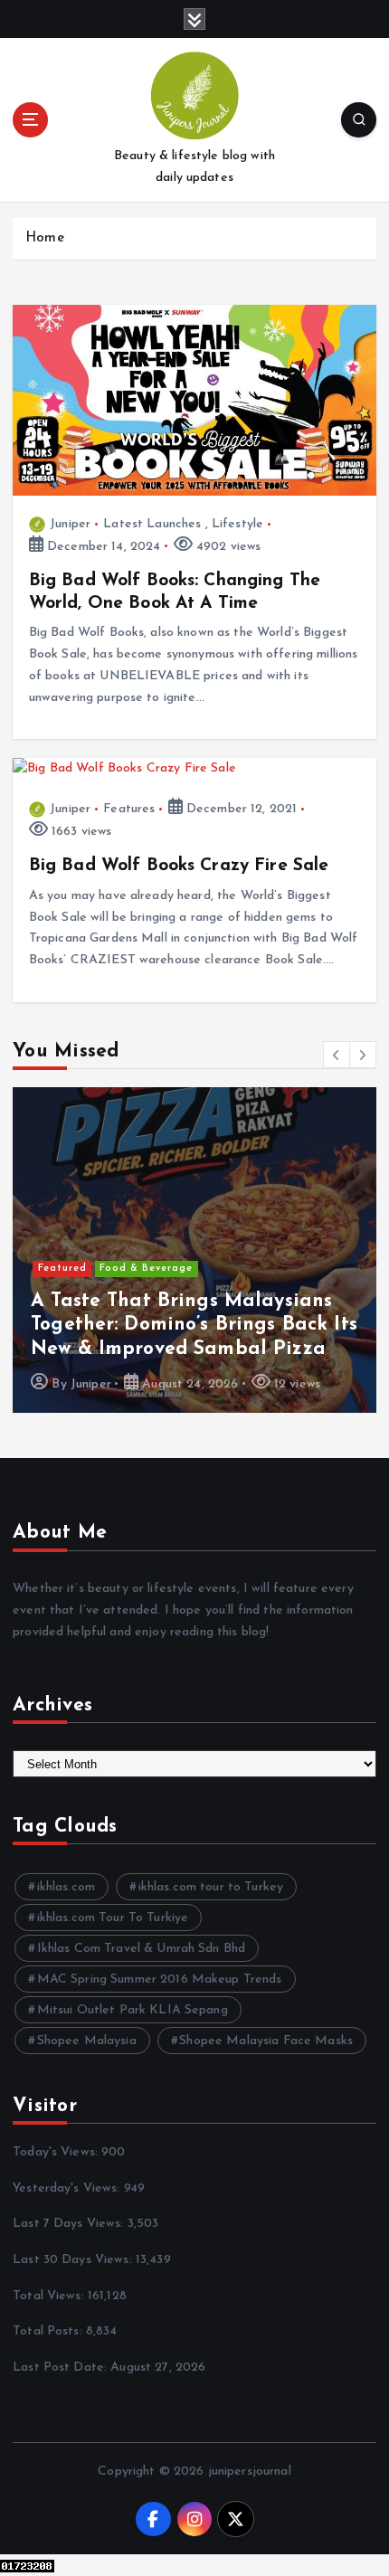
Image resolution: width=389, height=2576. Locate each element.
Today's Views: (57, 2152)
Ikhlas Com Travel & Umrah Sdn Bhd (142, 1949)
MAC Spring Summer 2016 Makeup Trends (160, 1979)
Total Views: (50, 2296)
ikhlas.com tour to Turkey (211, 1887)
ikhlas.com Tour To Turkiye (113, 1918)
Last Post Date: (62, 2368)
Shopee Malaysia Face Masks (266, 2041)
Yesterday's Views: (68, 2188)
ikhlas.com (66, 1887)
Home (45, 238)
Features (129, 809)
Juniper (70, 524)
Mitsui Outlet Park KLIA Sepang (133, 2010)
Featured (62, 1269)
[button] (337, 1055)
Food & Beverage (146, 1269)
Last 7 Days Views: (70, 2224)
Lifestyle (237, 524)
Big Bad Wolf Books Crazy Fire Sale (179, 866)
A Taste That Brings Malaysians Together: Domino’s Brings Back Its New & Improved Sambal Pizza (194, 1325)
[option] (194, 1250)
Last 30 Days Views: (74, 2260)
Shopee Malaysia (87, 2041)
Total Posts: (49, 2331)
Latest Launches (152, 524)
